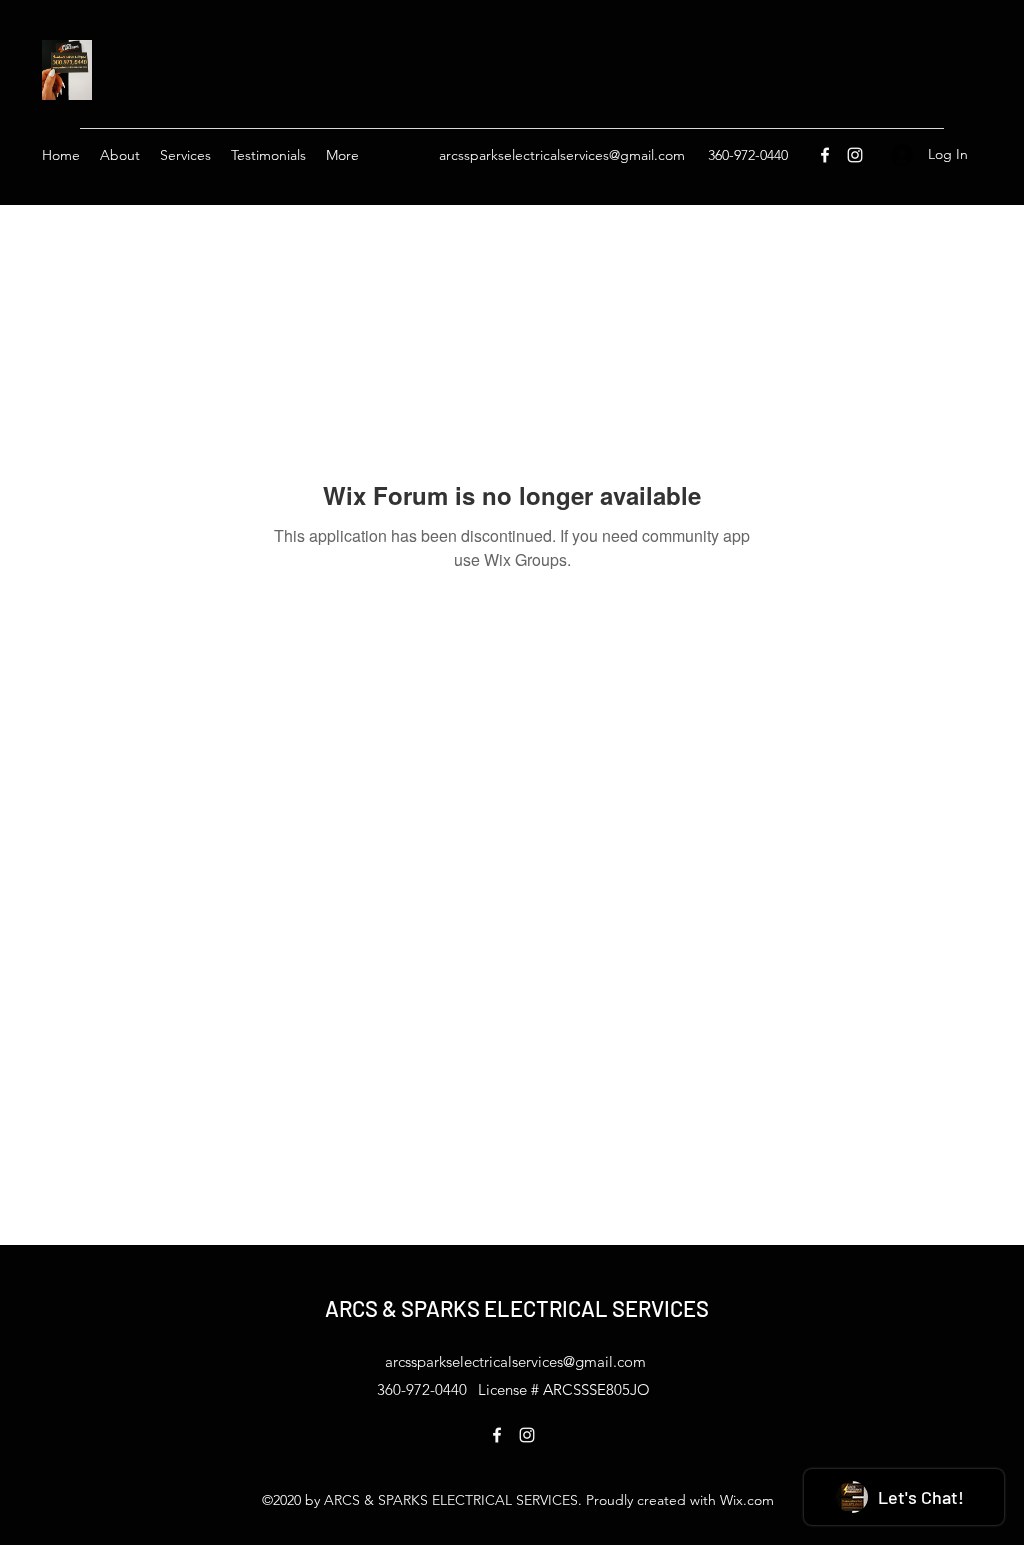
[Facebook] (825, 155)
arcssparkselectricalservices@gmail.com (562, 155)
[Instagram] (855, 155)
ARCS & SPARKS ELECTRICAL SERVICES (517, 1308)
